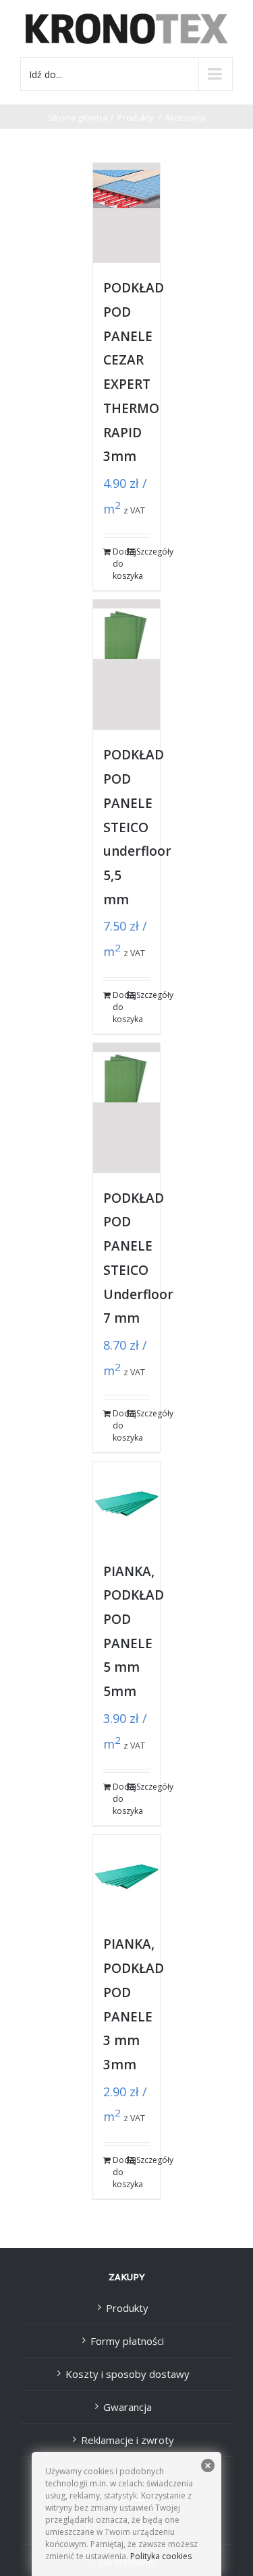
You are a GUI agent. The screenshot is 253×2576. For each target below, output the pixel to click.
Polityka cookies (160, 2556)
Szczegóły (143, 552)
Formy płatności (127, 2341)
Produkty (127, 2308)
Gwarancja (128, 2407)
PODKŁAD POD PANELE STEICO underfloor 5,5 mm (137, 827)
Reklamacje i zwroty (128, 2440)
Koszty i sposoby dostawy (128, 2374)
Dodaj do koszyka (119, 564)
